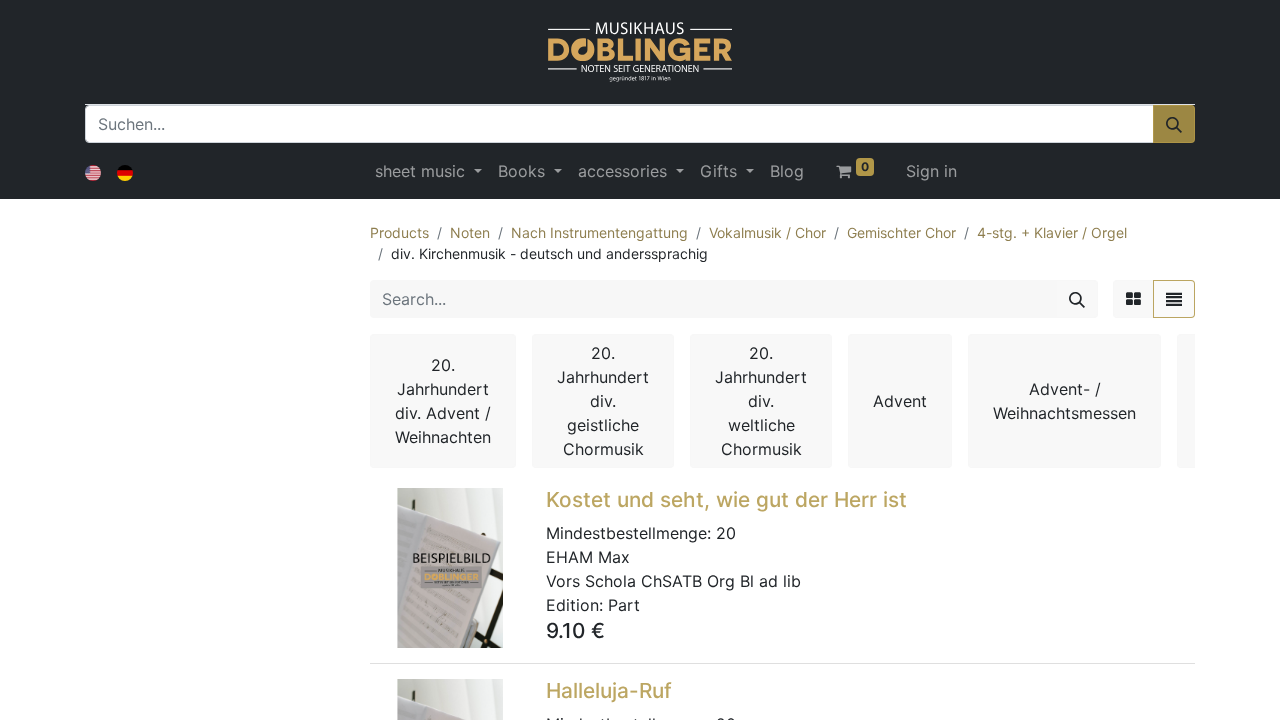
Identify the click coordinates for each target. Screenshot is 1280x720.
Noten (470, 232)
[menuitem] (787, 171)
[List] (1174, 299)
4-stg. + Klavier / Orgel (1052, 232)
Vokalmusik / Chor (767, 232)
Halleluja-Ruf (609, 690)
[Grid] (1133, 299)
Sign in (931, 171)
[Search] (1077, 299)
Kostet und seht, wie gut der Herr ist (726, 499)
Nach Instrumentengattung (599, 232)
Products (399, 232)
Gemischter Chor (901, 232)
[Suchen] (1174, 124)
